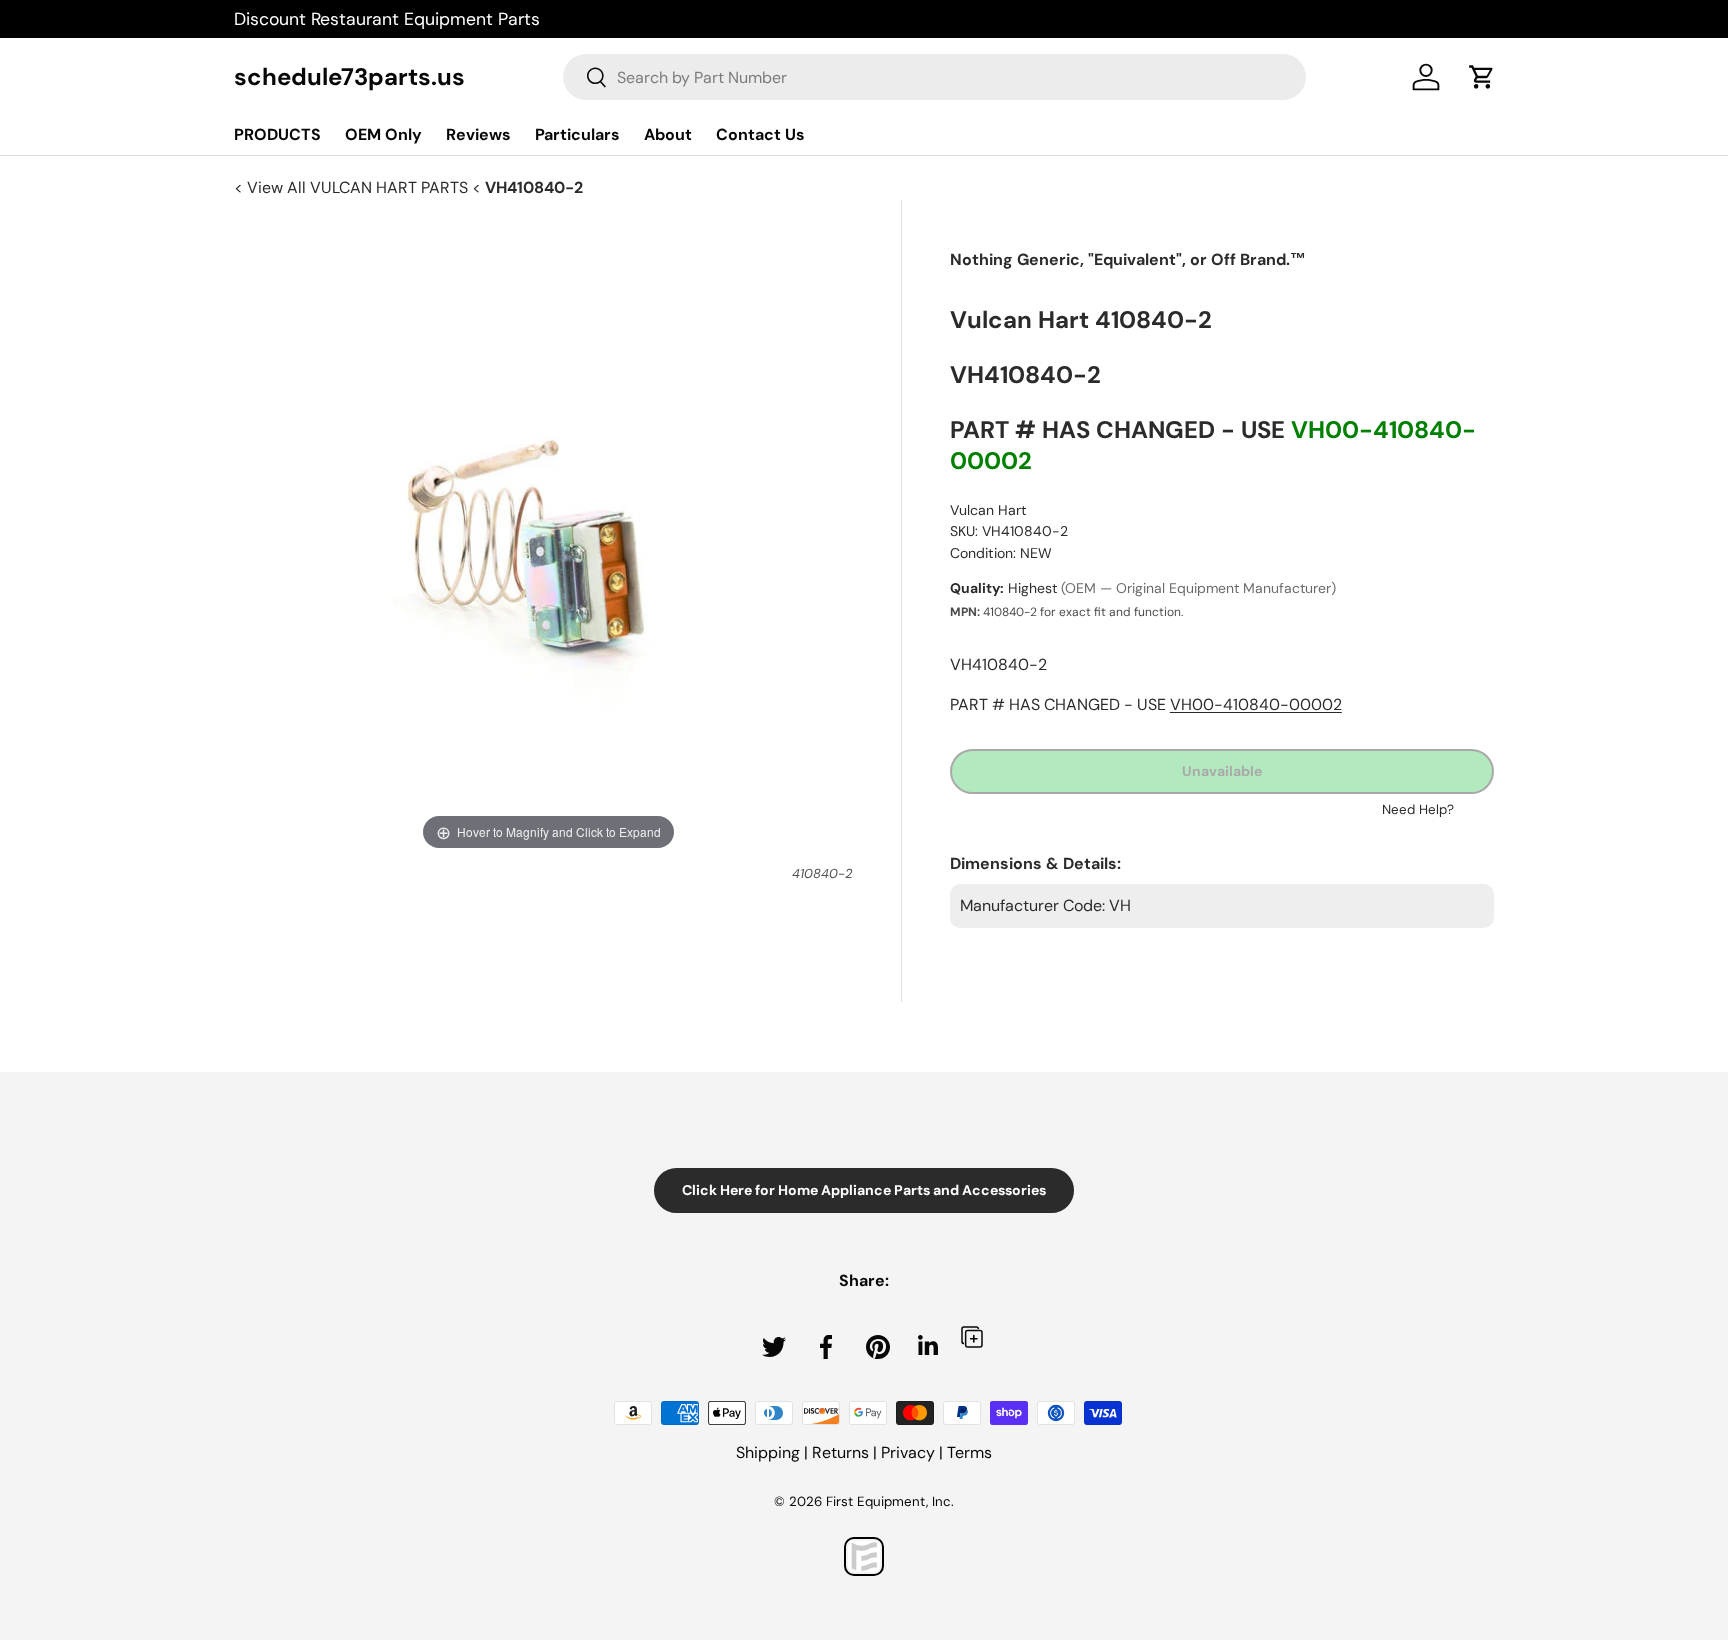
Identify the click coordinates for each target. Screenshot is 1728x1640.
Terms (969, 1452)
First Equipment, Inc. (890, 1501)
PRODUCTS (277, 134)
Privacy (908, 1452)
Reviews (478, 134)
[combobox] (934, 77)
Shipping (768, 1452)
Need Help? (1418, 809)
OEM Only (383, 134)
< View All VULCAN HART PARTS (353, 187)
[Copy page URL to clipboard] (972, 1336)
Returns (840, 1452)
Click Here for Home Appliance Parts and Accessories (864, 1190)
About (668, 134)
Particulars (577, 134)
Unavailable (1222, 771)
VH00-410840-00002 (1256, 704)
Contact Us (760, 134)
